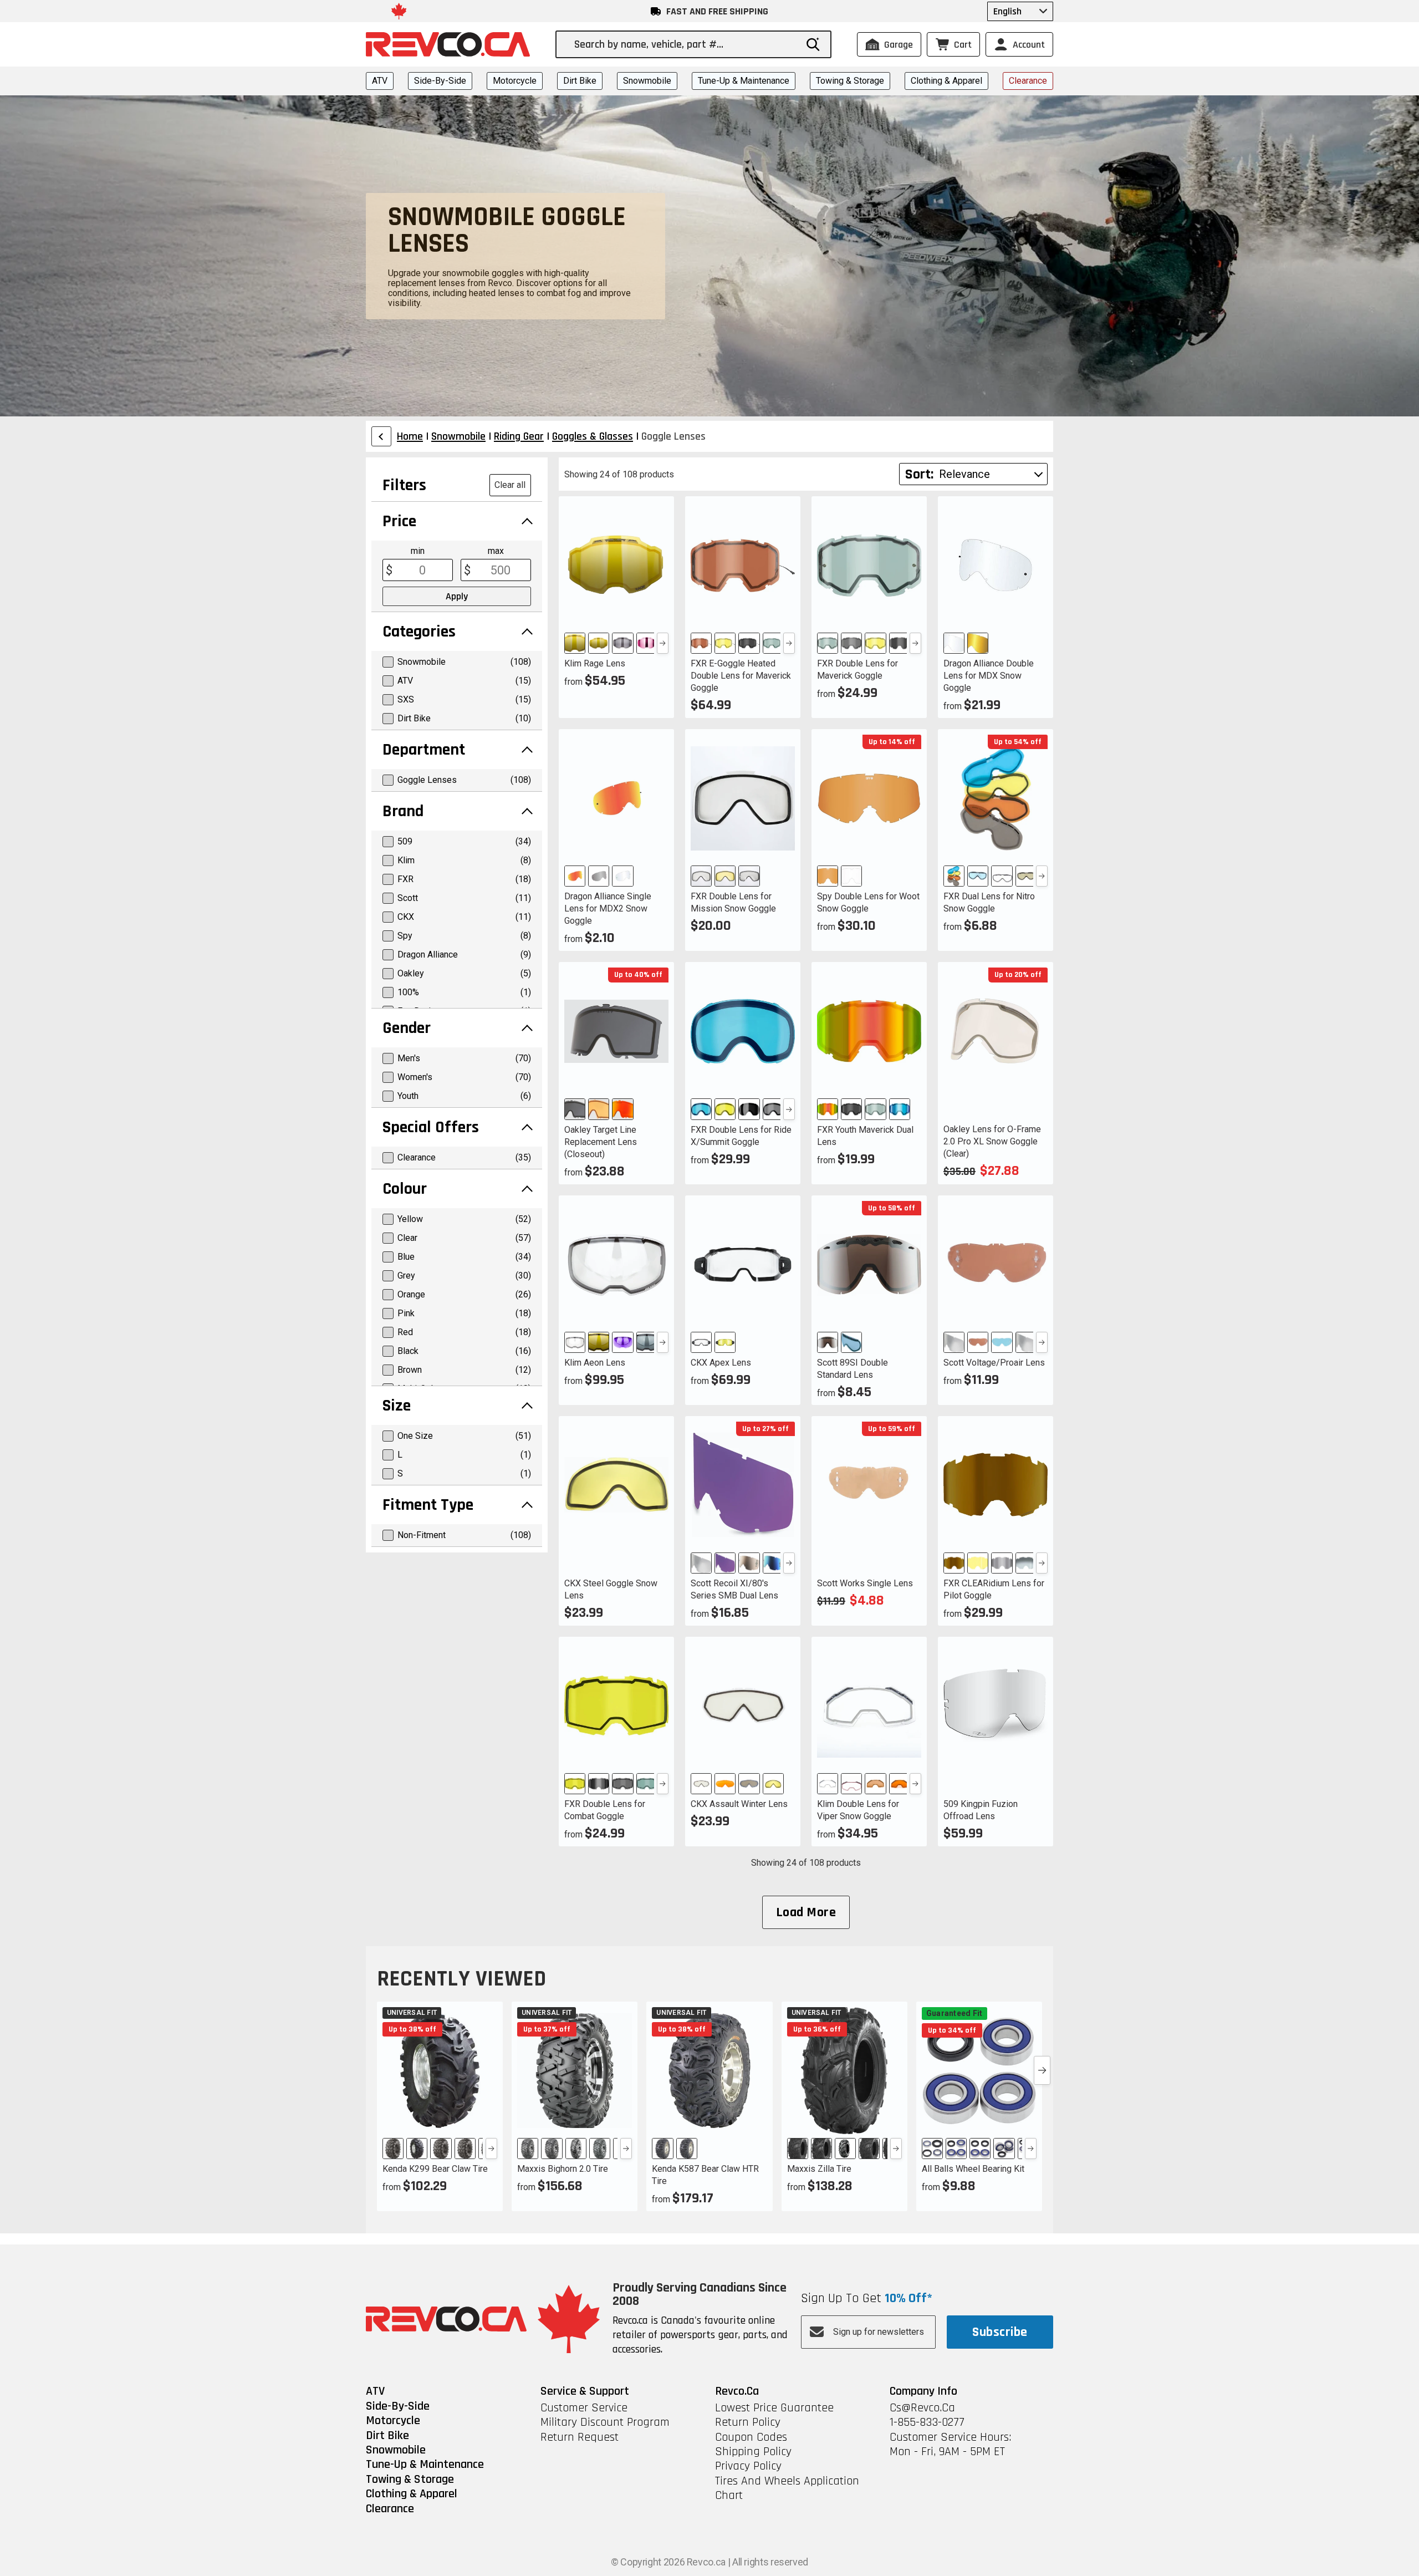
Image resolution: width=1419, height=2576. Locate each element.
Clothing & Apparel (946, 81)
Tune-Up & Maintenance (744, 81)
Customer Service (584, 2408)
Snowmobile (647, 81)
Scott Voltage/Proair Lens (994, 1363)
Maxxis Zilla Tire (819, 2169)
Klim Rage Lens (595, 663)
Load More (806, 1912)
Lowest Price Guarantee (774, 2408)
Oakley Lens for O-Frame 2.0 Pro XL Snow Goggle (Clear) (992, 1141)
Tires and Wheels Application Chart (787, 2489)
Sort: (919, 474)
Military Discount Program (605, 2422)
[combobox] (685, 44)
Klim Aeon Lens (595, 1363)
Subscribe (1000, 2332)
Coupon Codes (751, 2437)
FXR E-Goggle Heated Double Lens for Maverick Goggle (741, 676)
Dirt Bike (580, 81)
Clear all (510, 485)
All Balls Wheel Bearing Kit (973, 2169)
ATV (380, 81)
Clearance (1028, 81)
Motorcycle (515, 81)
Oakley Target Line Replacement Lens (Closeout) (601, 1142)
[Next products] (1042, 2070)
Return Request (580, 2437)
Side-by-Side (440, 81)
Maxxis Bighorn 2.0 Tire (563, 2169)
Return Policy (748, 2422)
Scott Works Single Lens (865, 1583)
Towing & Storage (850, 81)
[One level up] (381, 436)
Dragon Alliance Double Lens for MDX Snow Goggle (989, 676)
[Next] (663, 643)
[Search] (813, 44)
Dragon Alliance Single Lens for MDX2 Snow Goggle (608, 908)
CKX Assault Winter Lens (739, 1804)
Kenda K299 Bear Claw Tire (435, 2169)
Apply (457, 596)
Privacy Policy (748, 2466)
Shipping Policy (753, 2452)
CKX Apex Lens (721, 1363)
